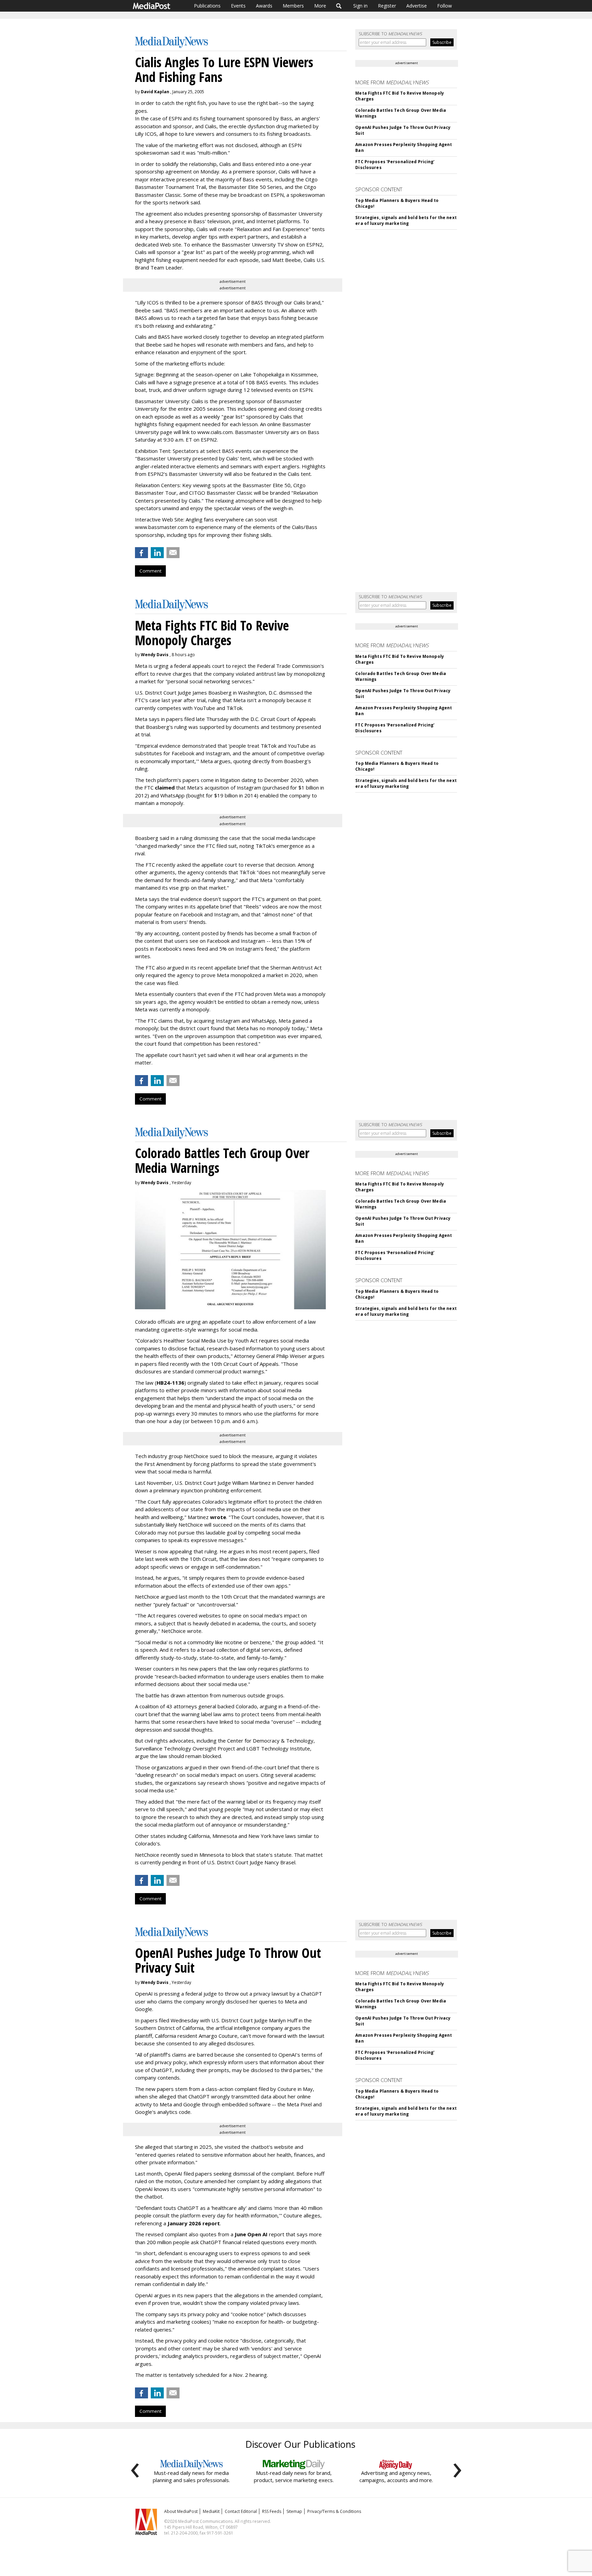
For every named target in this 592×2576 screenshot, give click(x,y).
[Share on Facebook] (141, 553)
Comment (150, 571)
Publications (207, 6)
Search (339, 6)
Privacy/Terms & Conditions (334, 2511)
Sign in (360, 6)
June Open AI (251, 2234)
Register (387, 6)
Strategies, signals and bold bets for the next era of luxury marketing (406, 220)
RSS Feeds (272, 2511)
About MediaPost (181, 2511)
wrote (218, 1517)
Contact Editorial (241, 2511)
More (320, 6)
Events (238, 6)
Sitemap (294, 2511)
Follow (445, 6)
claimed (165, 787)
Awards (264, 6)
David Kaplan (155, 92)
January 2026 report (194, 2223)
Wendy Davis (155, 655)
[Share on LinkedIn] (157, 553)
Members (293, 6)
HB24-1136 (170, 1383)
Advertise (417, 6)
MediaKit (211, 2511)
